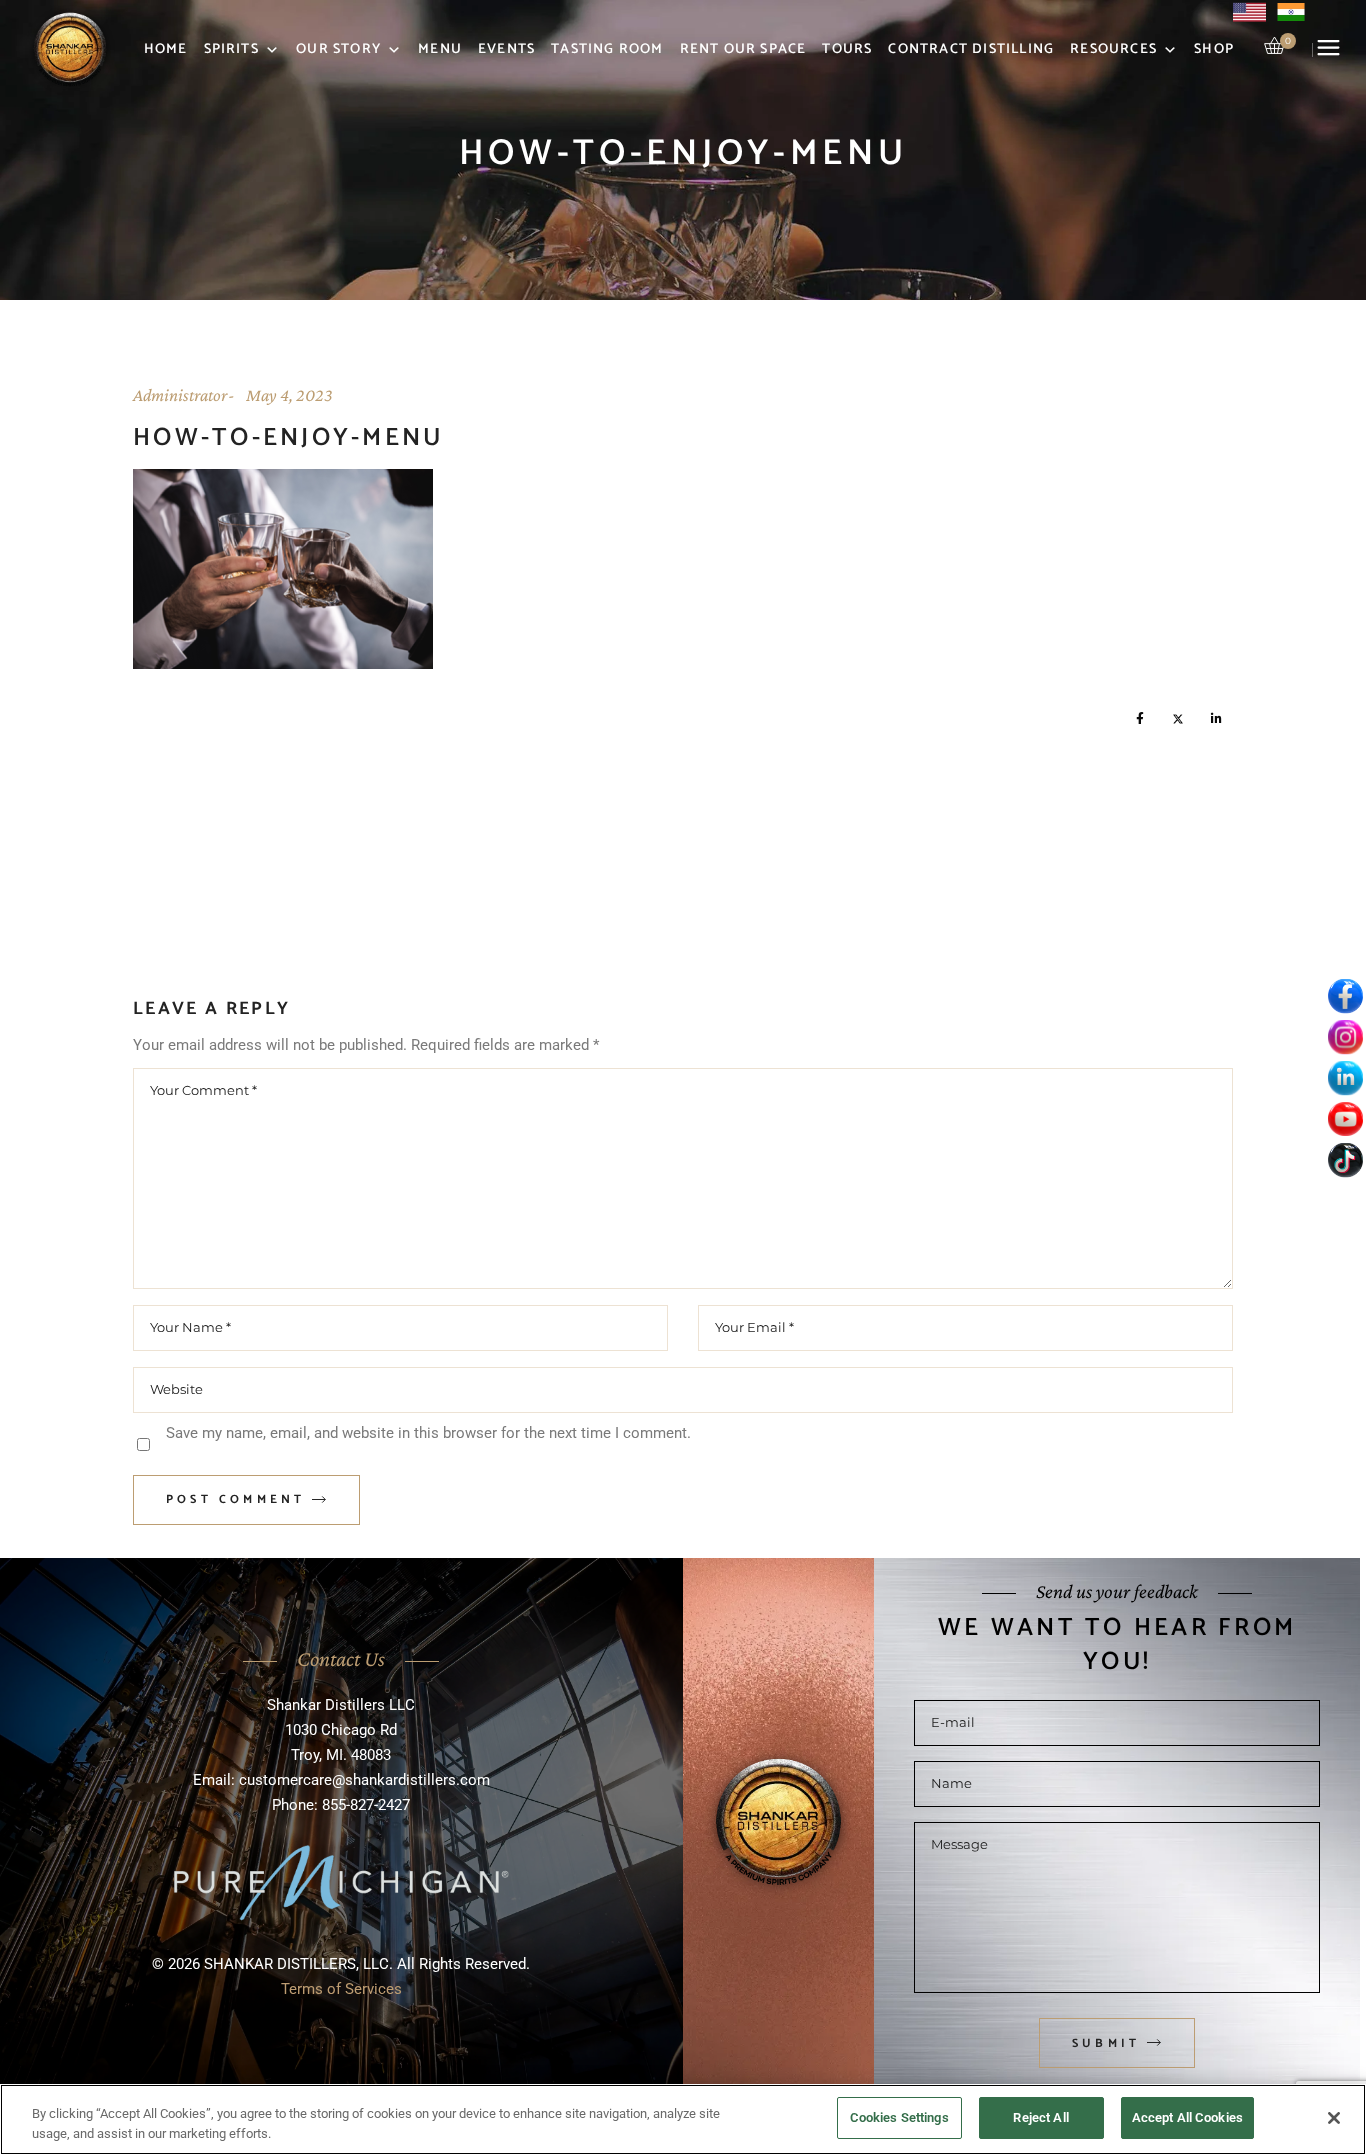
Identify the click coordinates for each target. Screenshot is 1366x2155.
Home (166, 49)
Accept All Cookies (1187, 2117)
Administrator (180, 395)
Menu (440, 49)
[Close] (1334, 2118)
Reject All (1040, 2117)
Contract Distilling (971, 49)
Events (506, 49)
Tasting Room (607, 49)
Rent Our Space (743, 49)
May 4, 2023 (289, 395)
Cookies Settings (899, 2117)
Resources (1113, 49)
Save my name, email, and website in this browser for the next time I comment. (428, 1433)
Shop (1214, 49)
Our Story (338, 49)
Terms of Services (341, 1989)
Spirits (231, 49)
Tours (847, 49)
